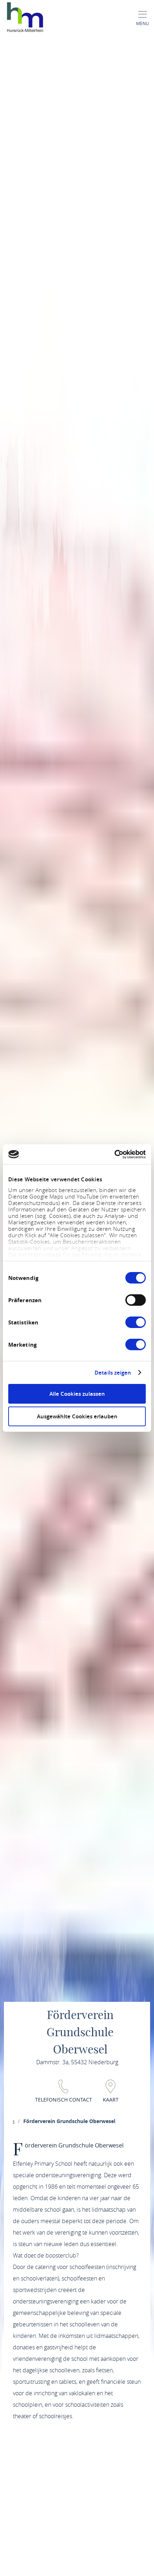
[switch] (136, 1300)
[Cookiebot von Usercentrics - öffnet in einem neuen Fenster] (114, 1154)
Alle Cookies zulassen (77, 1394)
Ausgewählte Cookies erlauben (77, 1416)
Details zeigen (113, 1373)
